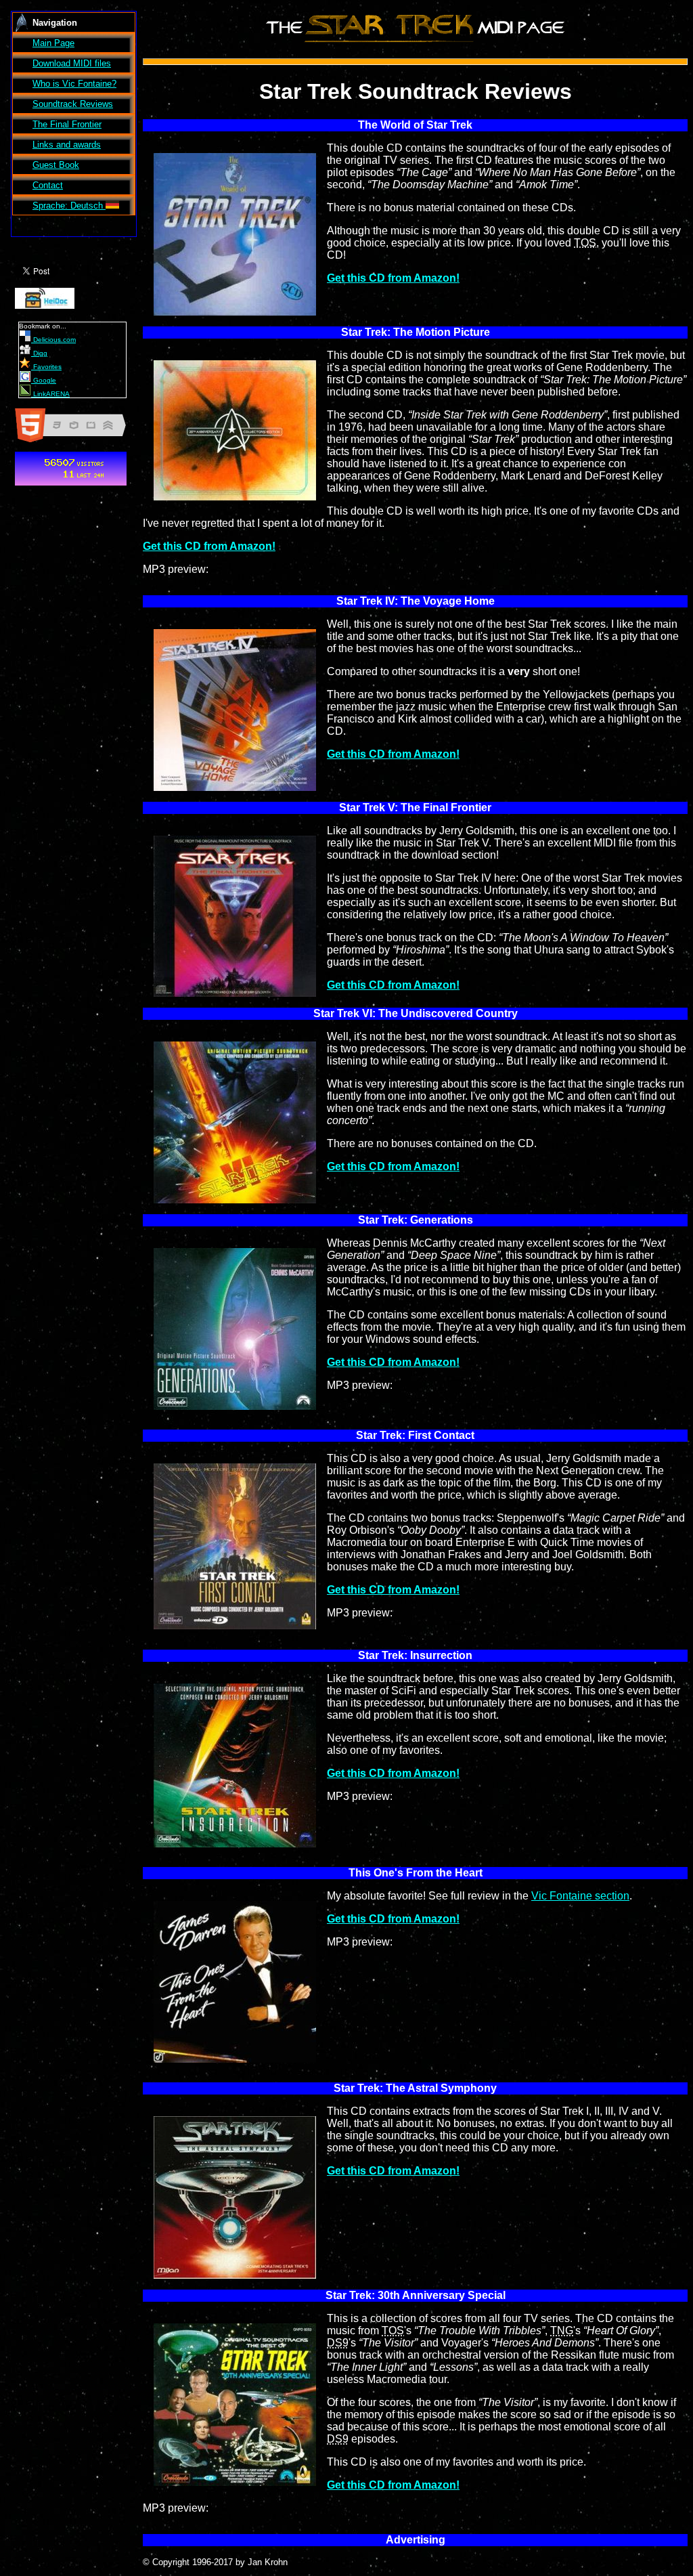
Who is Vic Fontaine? (74, 84)
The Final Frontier (67, 124)
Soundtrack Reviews (73, 104)
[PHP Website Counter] (71, 485)
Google (44, 380)
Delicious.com (53, 340)
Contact (48, 185)
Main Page (53, 43)
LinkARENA (50, 394)
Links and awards (67, 145)
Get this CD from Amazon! (393, 278)
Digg (39, 353)
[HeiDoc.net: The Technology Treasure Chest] (45, 308)
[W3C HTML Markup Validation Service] (76, 442)
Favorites (46, 367)
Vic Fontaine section (580, 1896)
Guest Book (56, 165)
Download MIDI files (72, 63)
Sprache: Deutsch (69, 206)
